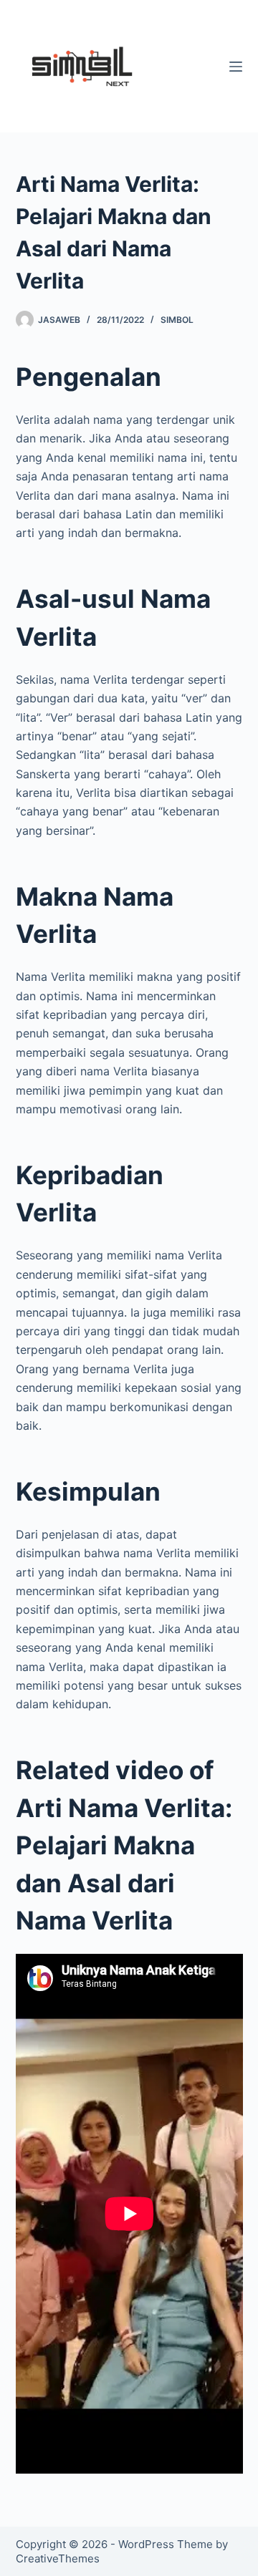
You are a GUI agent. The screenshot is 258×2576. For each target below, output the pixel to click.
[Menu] (236, 67)
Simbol (177, 320)
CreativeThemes (58, 2558)
